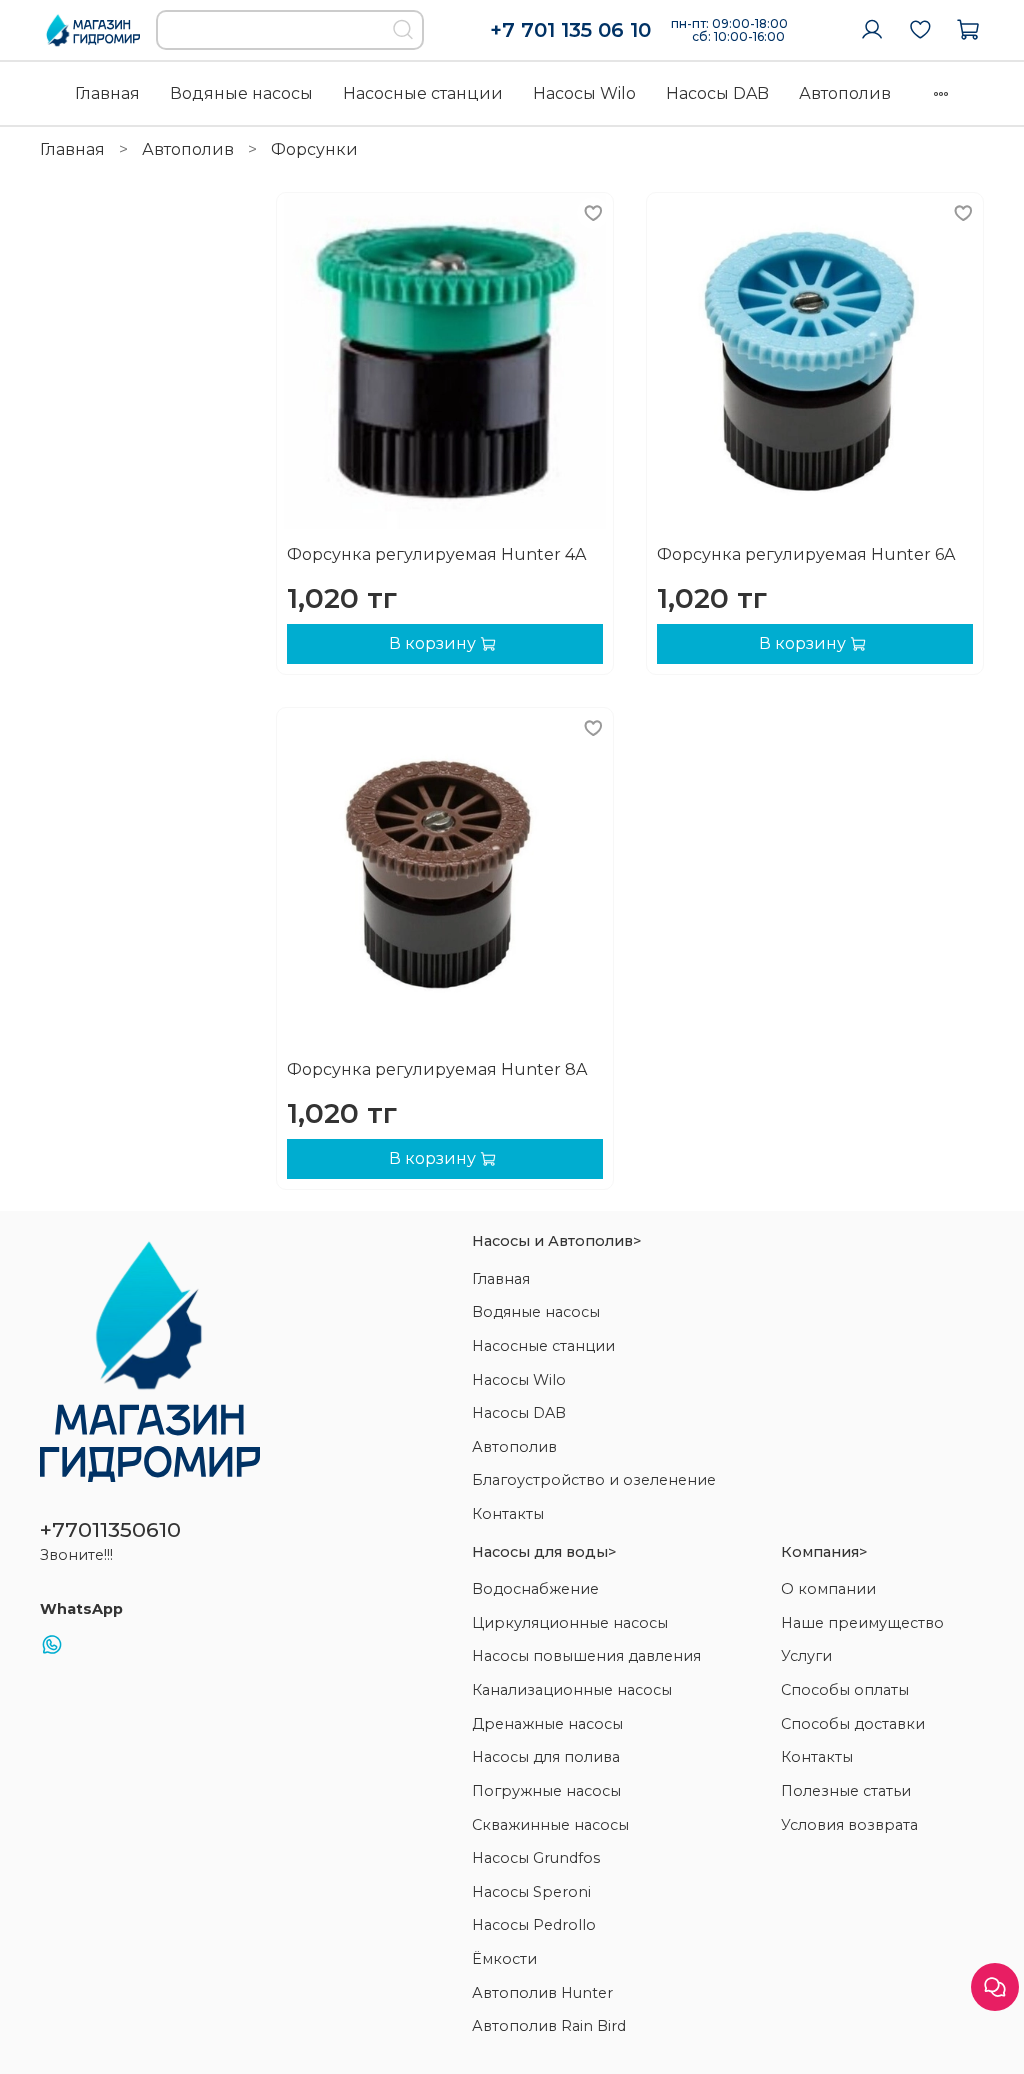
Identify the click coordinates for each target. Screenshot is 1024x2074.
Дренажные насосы (547, 1724)
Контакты (508, 1514)
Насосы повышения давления (586, 1656)
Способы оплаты (845, 1690)
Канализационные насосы (572, 1690)
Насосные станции (423, 93)
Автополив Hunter (542, 1993)
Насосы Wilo (584, 93)
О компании (828, 1589)
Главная (107, 93)
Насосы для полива (546, 1757)
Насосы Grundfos (536, 1858)
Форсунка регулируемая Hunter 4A (436, 554)
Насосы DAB (717, 93)
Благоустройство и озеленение (594, 1480)
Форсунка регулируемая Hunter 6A (806, 554)
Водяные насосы (241, 93)
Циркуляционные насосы (570, 1623)
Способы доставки (853, 1724)
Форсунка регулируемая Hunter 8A (437, 1069)
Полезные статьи (846, 1791)
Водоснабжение (535, 1589)
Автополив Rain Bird (549, 2026)
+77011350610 (110, 1529)
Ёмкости (504, 1959)
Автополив (845, 93)
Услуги (806, 1656)
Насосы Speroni (531, 1892)
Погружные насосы (546, 1791)
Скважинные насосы (550, 1825)
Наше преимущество (862, 1623)
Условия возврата (849, 1825)
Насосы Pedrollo (534, 1925)
